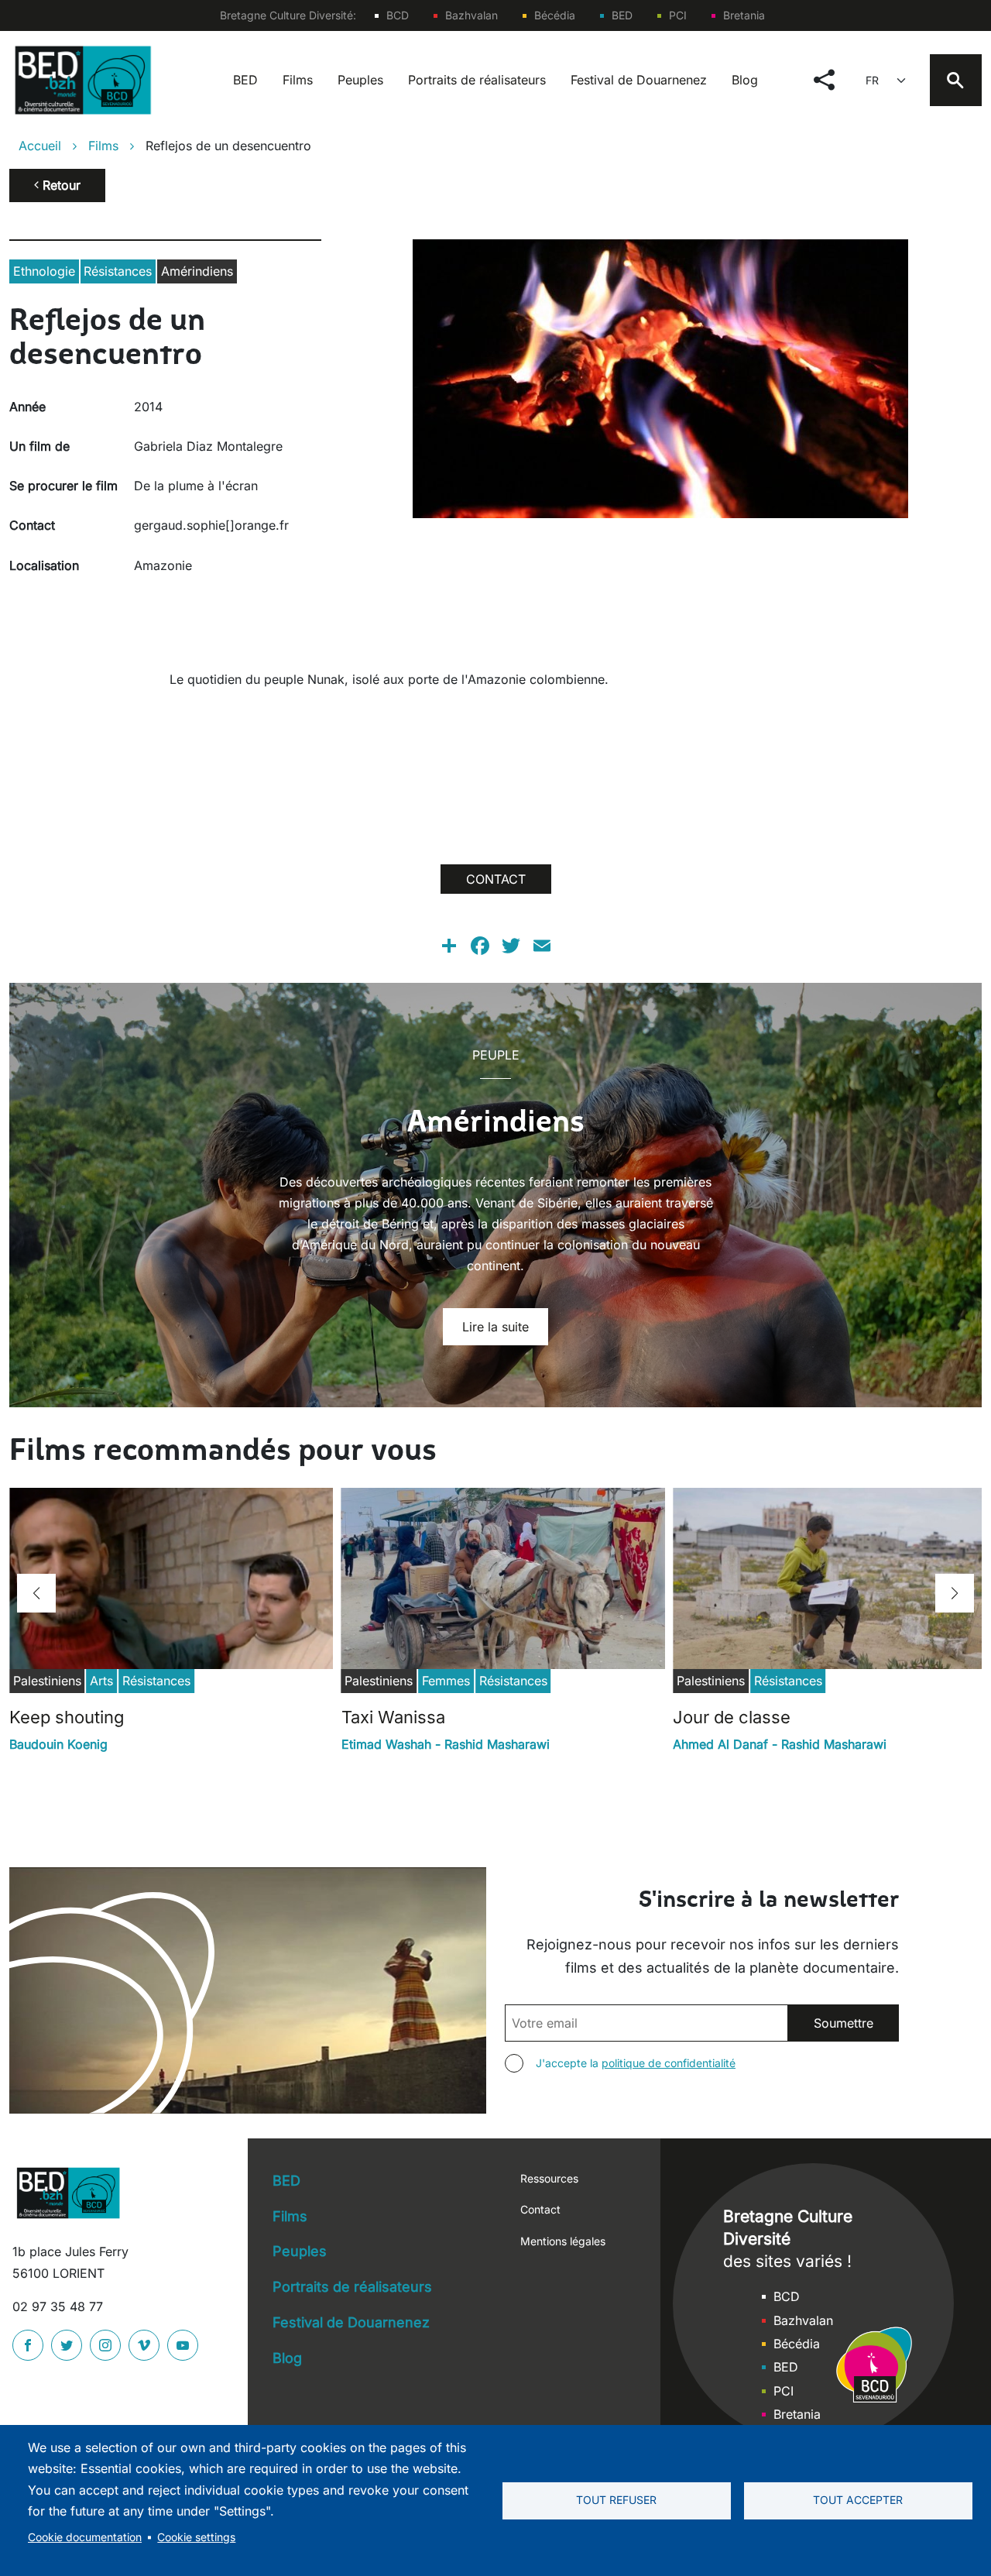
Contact (540, 2209)
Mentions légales (563, 2241)
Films (298, 80)
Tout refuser (616, 2500)
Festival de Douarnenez (639, 80)
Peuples (360, 80)
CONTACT (496, 879)
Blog (745, 80)
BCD (398, 15)
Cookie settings (196, 2537)
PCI (678, 15)
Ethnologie (44, 271)
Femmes (446, 1681)
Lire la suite (495, 1327)
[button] (36, 1593)
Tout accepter (858, 2500)
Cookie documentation (85, 2537)
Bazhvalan (471, 15)
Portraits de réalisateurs (477, 80)
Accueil (40, 146)
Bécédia (555, 15)
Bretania (744, 15)
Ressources (549, 2178)
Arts (101, 1681)
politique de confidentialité (669, 2063)
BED (622, 15)
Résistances (118, 271)
